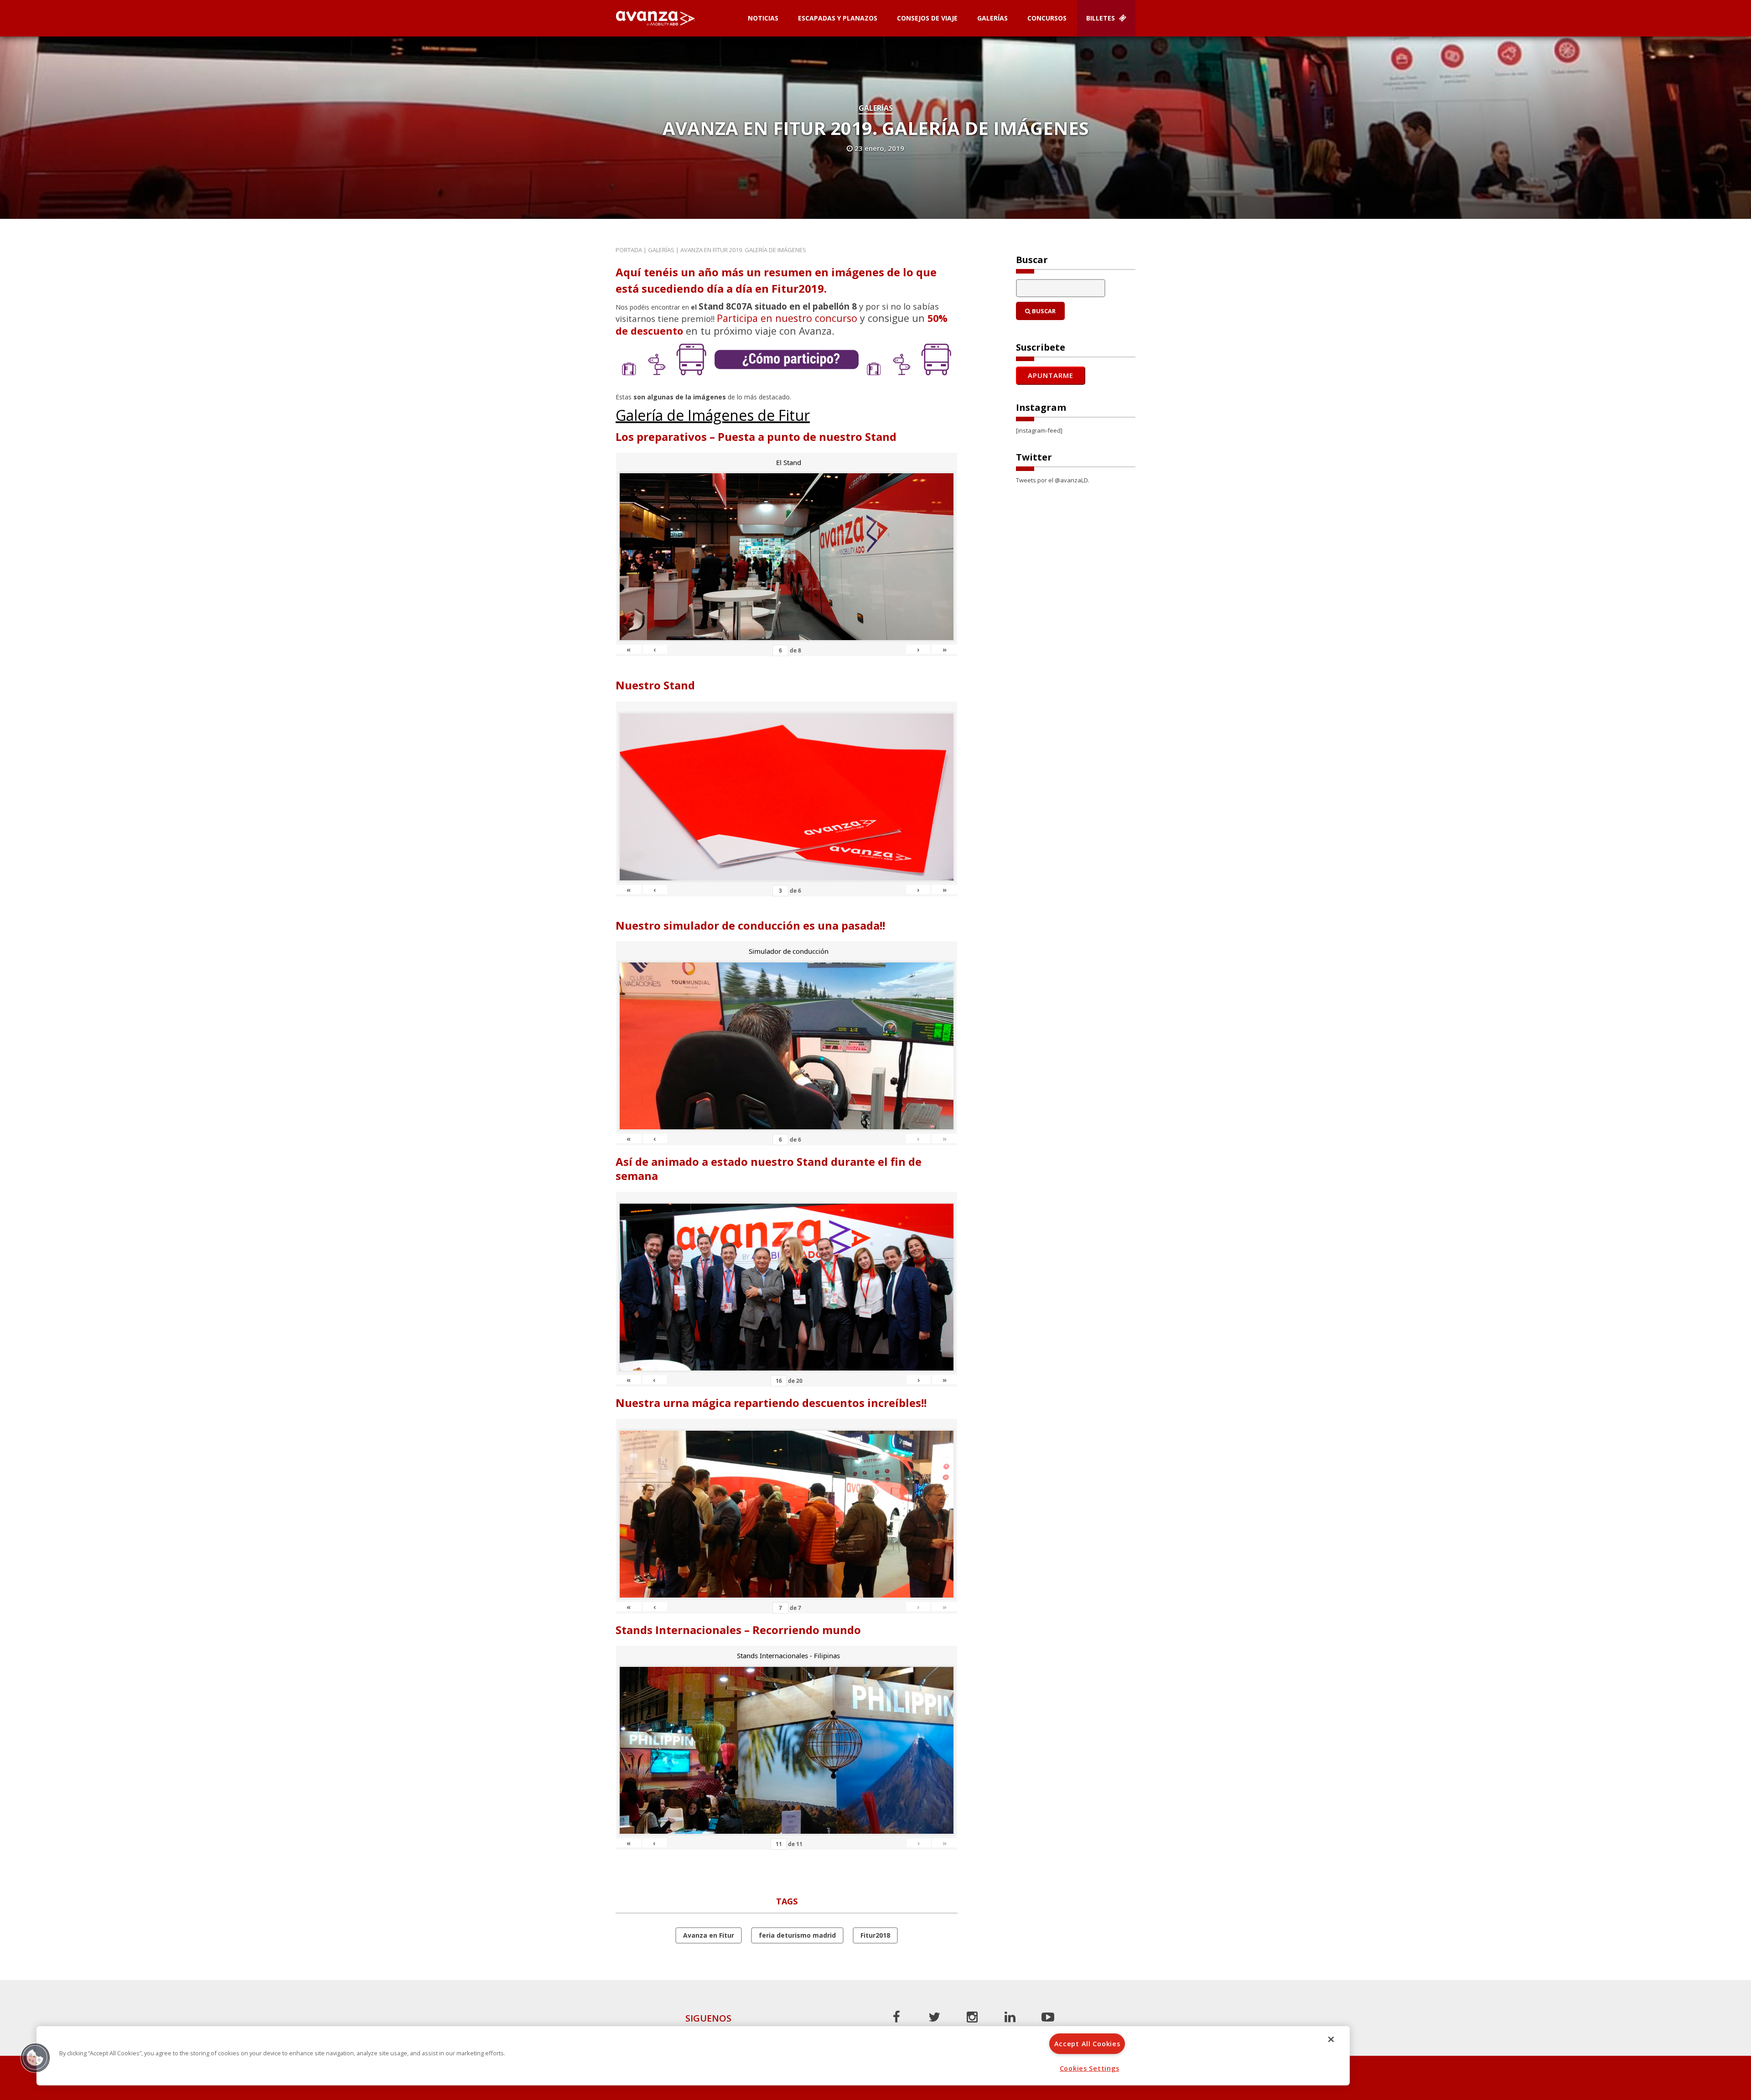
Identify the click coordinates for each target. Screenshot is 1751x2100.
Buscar (1043, 311)
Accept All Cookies (1087, 2044)
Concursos (1047, 18)
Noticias (763, 18)
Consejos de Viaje (927, 18)
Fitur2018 (875, 1935)
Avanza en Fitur (709, 1935)
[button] (35, 2058)
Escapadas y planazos (838, 18)
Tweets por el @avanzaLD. (1053, 480)
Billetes (1101, 18)
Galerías (992, 18)
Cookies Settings (1090, 2068)
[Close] (1331, 2039)
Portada (629, 250)
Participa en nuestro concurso (787, 318)
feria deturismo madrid (797, 1935)
